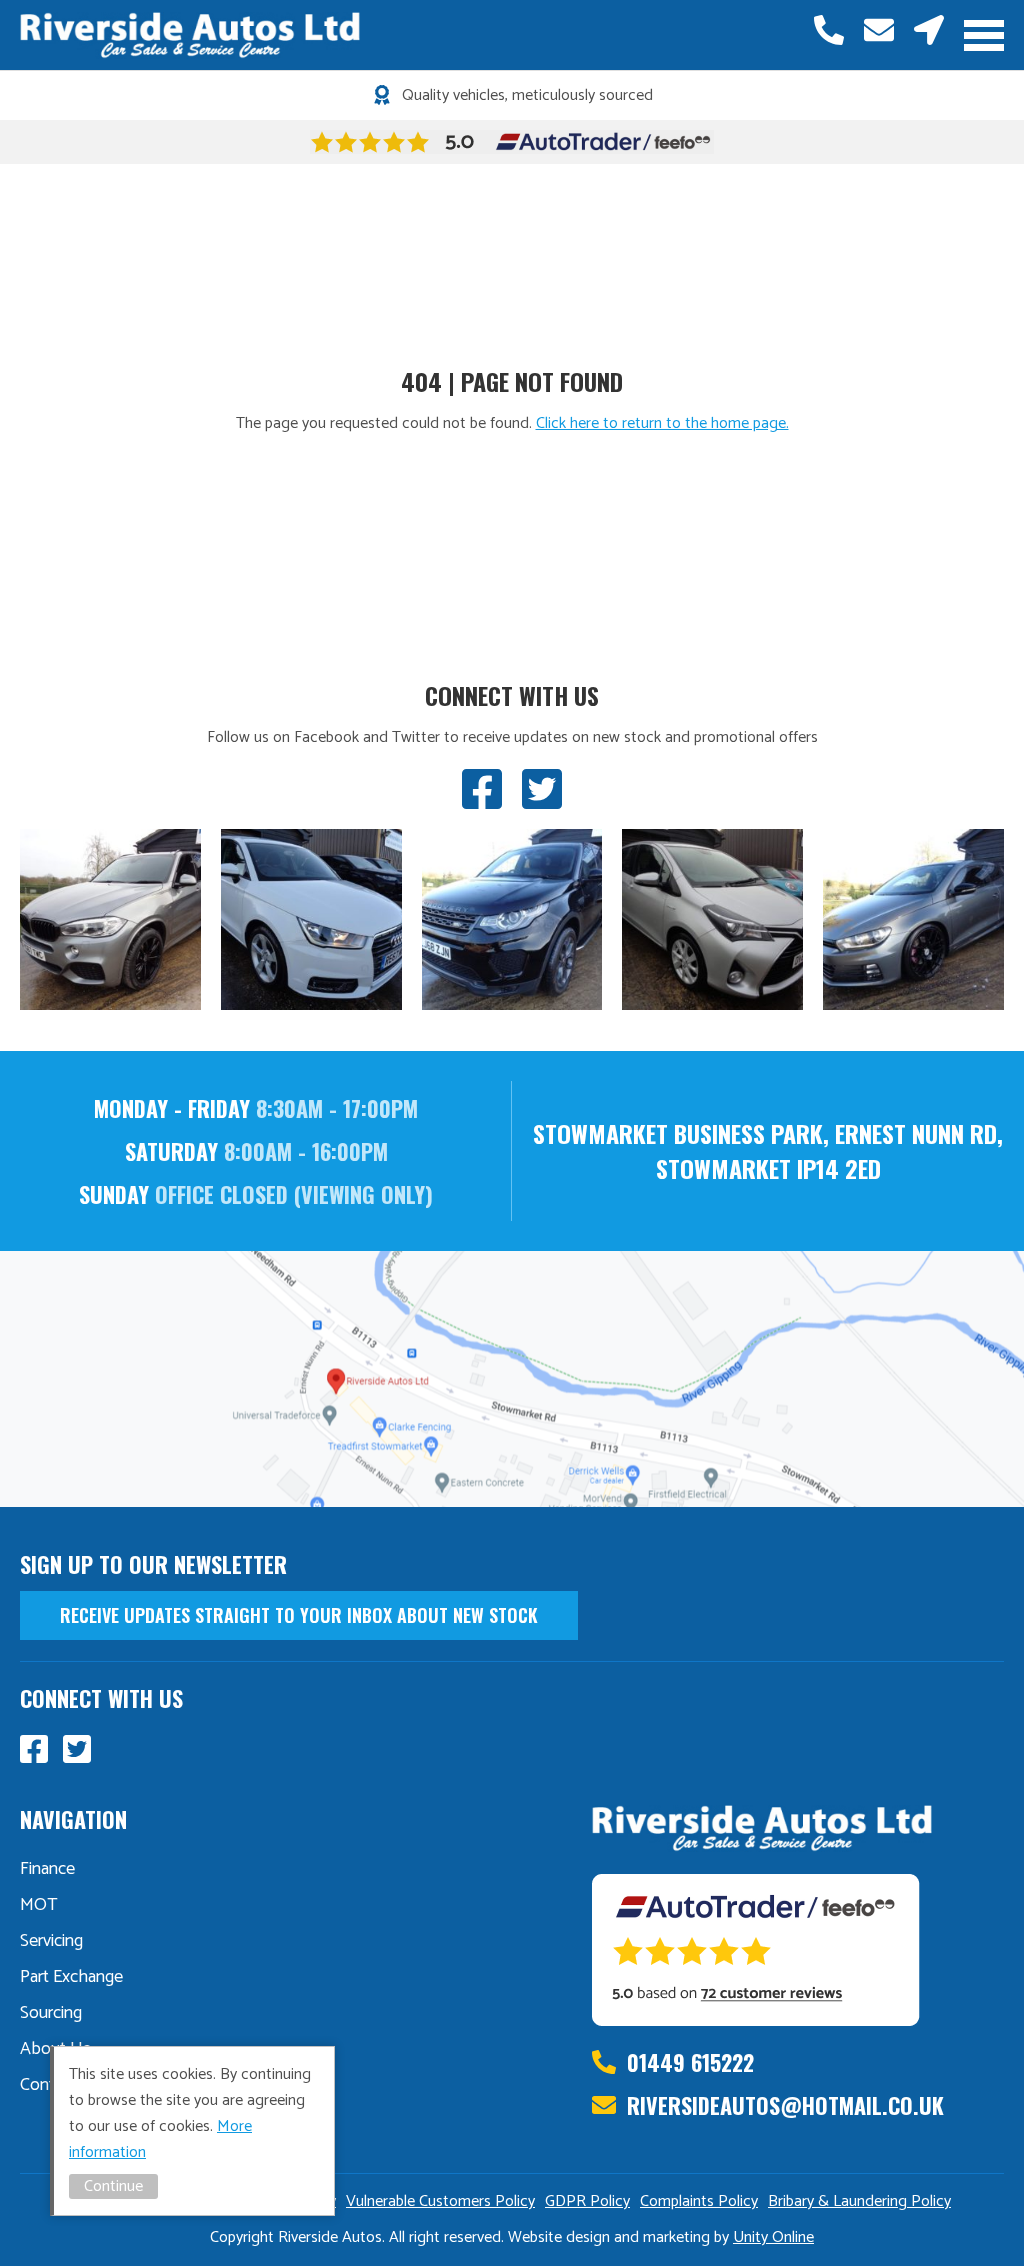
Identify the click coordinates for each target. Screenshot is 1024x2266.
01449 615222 (829, 30)
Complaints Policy (699, 2201)
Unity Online (773, 2237)
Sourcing (51, 2013)
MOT (39, 1905)
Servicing (51, 1941)
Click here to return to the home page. (662, 423)
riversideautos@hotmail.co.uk (879, 30)
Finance (47, 1869)
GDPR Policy (587, 2201)
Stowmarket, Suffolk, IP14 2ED (929, 30)
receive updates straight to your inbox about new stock (299, 1615)
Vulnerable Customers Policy (440, 2201)
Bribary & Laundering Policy (859, 2201)
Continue (113, 2186)
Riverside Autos (190, 35)
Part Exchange (71, 1977)
